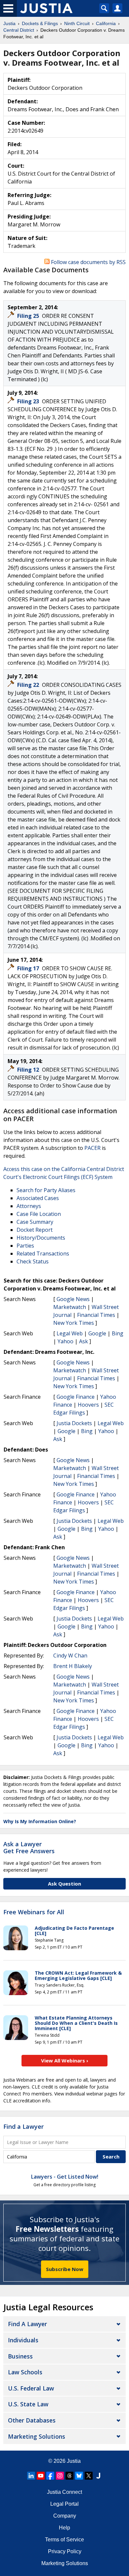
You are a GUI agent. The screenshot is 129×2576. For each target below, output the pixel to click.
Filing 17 (29, 968)
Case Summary (35, 1222)
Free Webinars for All (34, 1912)
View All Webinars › (65, 2060)
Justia (74, 2461)
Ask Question (64, 1884)
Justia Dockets (74, 1423)
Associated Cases (38, 1198)
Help (64, 2528)
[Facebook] (50, 2476)
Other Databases (32, 2420)
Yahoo (65, 1341)
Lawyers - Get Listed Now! (65, 2177)
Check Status (33, 1261)
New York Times (74, 1323)
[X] (89, 2476)
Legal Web (70, 1333)
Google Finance (76, 1397)
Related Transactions (43, 1254)
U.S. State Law (28, 2404)
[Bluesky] (79, 2476)
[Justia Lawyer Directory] (98, 2476)
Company (65, 2516)
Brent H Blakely (73, 1666)
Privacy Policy (65, 2551)
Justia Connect (64, 2492)
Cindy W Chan (70, 1656)
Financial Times (96, 1315)
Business (20, 2356)
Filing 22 (29, 685)
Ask (84, 1341)
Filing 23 (29, 401)
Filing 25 (29, 316)
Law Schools (25, 2372)
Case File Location (39, 1214)
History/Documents (41, 1238)
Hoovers (88, 1405)
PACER (92, 1148)
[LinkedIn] (31, 2476)
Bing (118, 1333)
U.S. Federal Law (31, 2388)
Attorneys (29, 1206)
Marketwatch (70, 1307)
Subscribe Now (65, 2269)
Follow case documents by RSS (88, 262)
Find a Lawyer (23, 2126)
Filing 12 (29, 1070)
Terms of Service (64, 2540)
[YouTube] (41, 2476)
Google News (73, 1299)
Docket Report (35, 1230)
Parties (25, 1246)
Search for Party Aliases (46, 1190)
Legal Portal (64, 2504)
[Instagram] (60, 2476)
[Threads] (69, 2476)
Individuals (23, 2340)
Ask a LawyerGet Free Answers (29, 1848)
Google (97, 1333)
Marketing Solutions (37, 2436)
